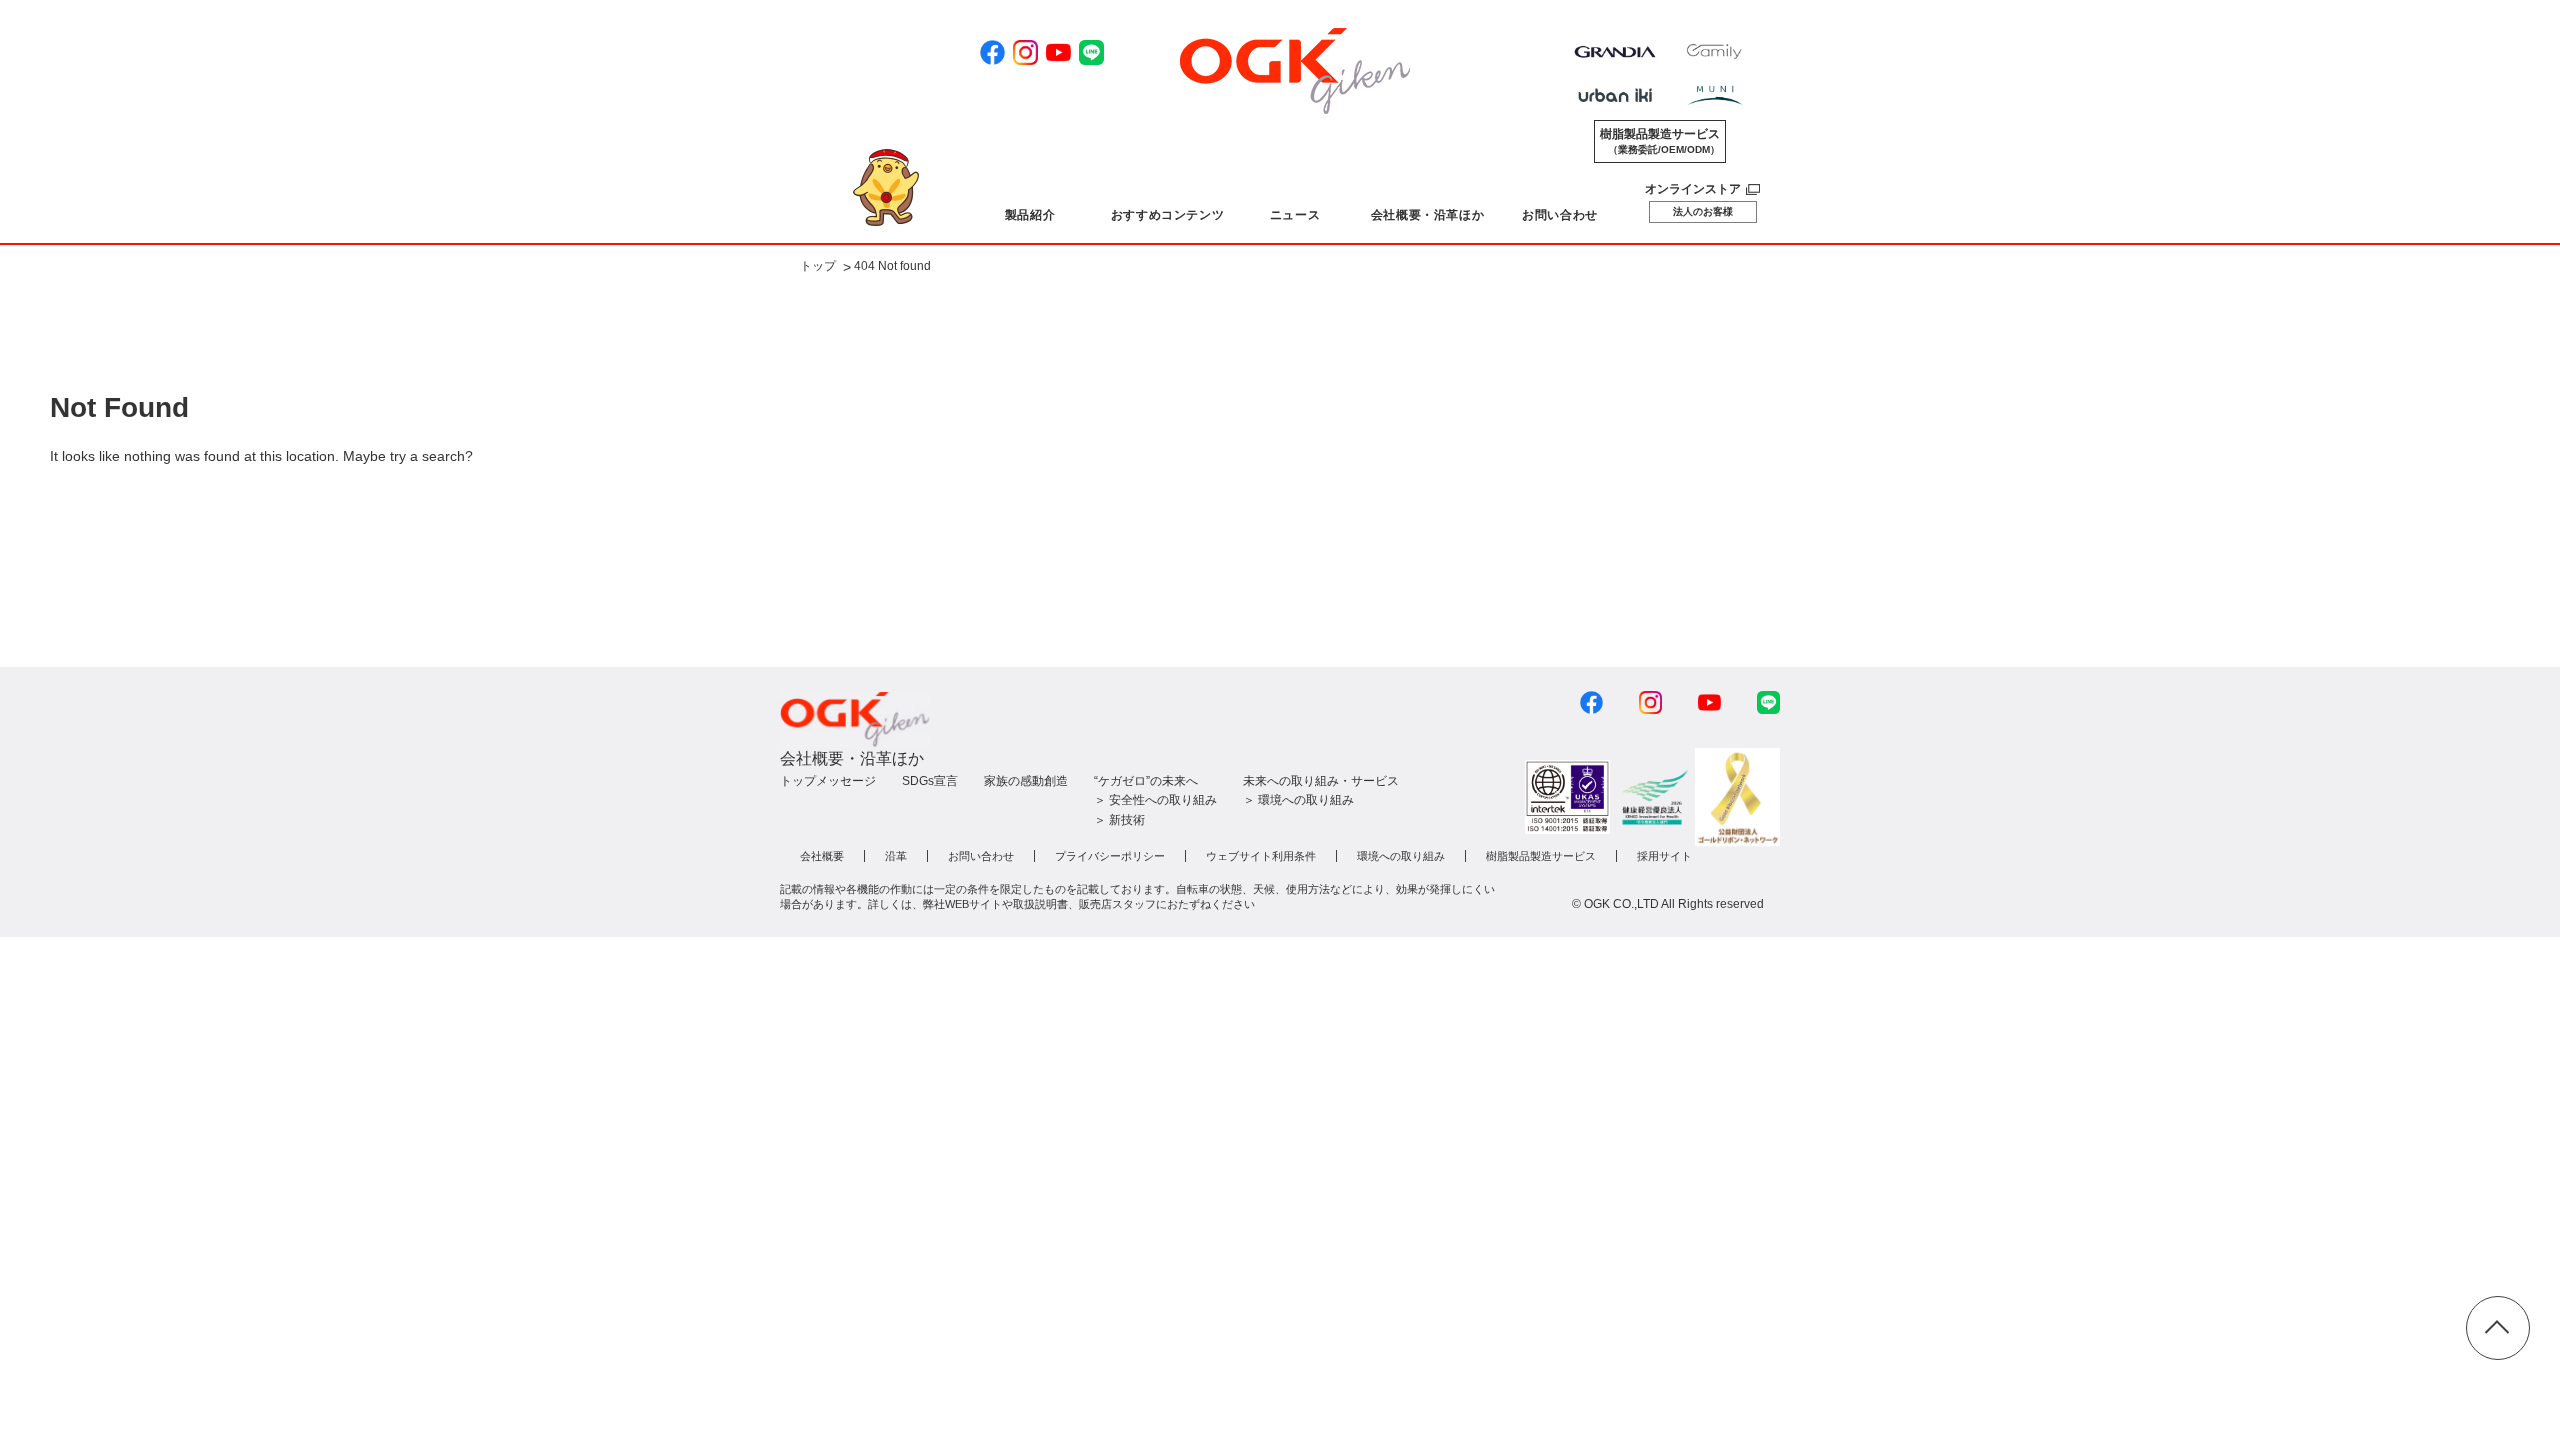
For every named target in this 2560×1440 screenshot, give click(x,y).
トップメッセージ (828, 781)
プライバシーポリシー (1110, 856)
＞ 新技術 (1119, 820)
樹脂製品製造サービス (1660, 141)
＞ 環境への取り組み (1298, 800)
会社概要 (822, 856)
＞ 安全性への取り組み (1155, 800)
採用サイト (1664, 856)
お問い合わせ (981, 856)
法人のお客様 (1703, 211)
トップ (818, 267)
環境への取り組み (1401, 856)
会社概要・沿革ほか (852, 758)
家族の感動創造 (1026, 781)
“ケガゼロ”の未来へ (1146, 781)
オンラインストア (1693, 189)
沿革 (896, 856)
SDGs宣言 (930, 781)
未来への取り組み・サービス (1321, 781)
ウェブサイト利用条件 (1261, 856)
